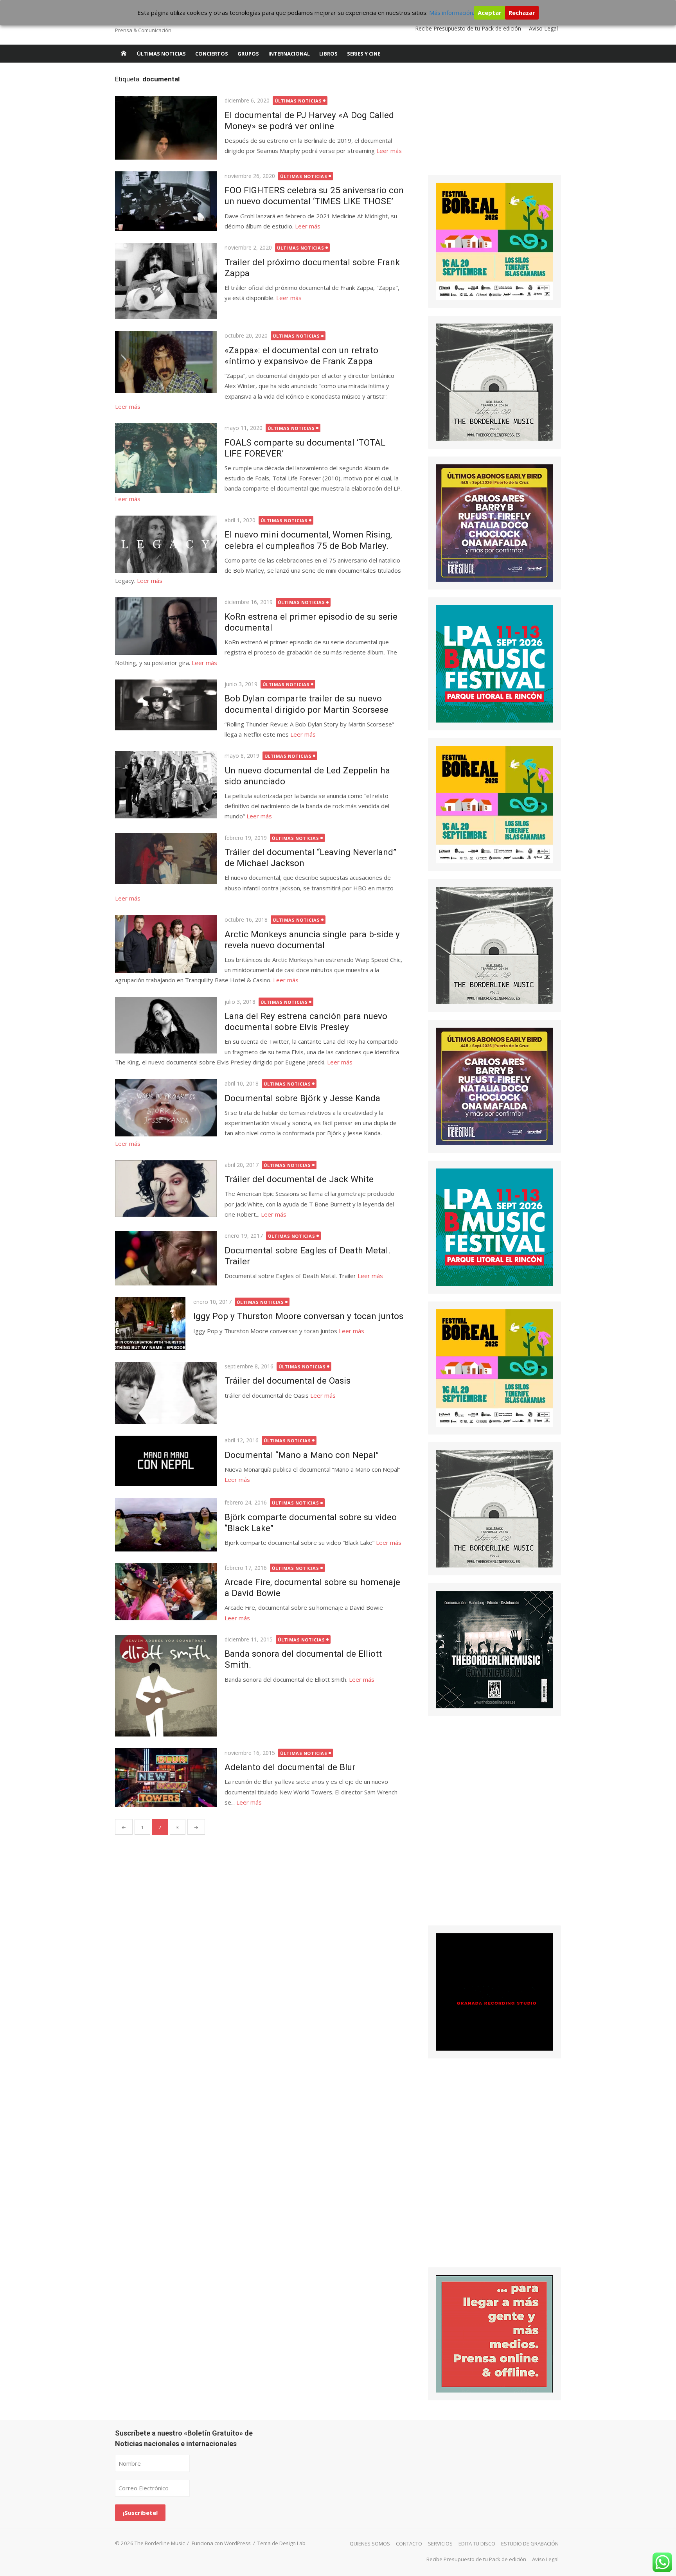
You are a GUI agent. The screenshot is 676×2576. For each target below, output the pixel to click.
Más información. (452, 13)
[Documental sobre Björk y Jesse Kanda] (166, 1107)
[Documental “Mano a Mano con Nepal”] (166, 1461)
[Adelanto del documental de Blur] (166, 1778)
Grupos (248, 54)
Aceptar (490, 13)
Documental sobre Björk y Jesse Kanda (302, 1098)
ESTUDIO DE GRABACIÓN (530, 2544)
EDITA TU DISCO (477, 2544)
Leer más (389, 151)
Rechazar (522, 13)
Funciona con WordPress (221, 2543)
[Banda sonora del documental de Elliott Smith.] (166, 1686)
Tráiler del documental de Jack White (299, 1179)
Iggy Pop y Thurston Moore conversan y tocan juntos (298, 1316)
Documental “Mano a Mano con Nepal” (302, 1455)
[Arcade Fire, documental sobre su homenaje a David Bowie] (166, 1592)
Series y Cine (364, 54)
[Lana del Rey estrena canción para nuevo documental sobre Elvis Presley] (166, 1025)
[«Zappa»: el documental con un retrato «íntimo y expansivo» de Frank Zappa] (166, 362)
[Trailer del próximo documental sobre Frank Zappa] (166, 281)
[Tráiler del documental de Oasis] (166, 1393)
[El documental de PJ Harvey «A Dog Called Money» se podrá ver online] (166, 128)
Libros (328, 54)
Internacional (289, 54)
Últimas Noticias (161, 54)
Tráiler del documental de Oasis (288, 1381)
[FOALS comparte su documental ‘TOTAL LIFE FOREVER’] (166, 458)
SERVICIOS (440, 2544)
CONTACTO (409, 2544)
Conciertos (212, 54)
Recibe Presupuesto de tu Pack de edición (468, 28)
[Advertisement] (487, 123)
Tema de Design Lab (281, 2543)
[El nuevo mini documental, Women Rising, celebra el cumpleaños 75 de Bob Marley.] (166, 544)
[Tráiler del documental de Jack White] (166, 1189)
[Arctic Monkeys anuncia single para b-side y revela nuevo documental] (166, 944)
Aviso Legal (543, 28)
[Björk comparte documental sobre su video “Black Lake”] (166, 1524)
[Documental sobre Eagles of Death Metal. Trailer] (166, 1258)
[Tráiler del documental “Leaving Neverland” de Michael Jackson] (166, 859)
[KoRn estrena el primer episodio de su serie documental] (166, 626)
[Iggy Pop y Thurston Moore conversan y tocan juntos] (150, 1324)
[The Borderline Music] (124, 54)
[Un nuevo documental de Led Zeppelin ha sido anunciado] (166, 785)
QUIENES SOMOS (370, 2544)
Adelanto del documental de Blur (290, 1767)
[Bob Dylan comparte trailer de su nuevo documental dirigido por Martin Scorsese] (166, 705)
